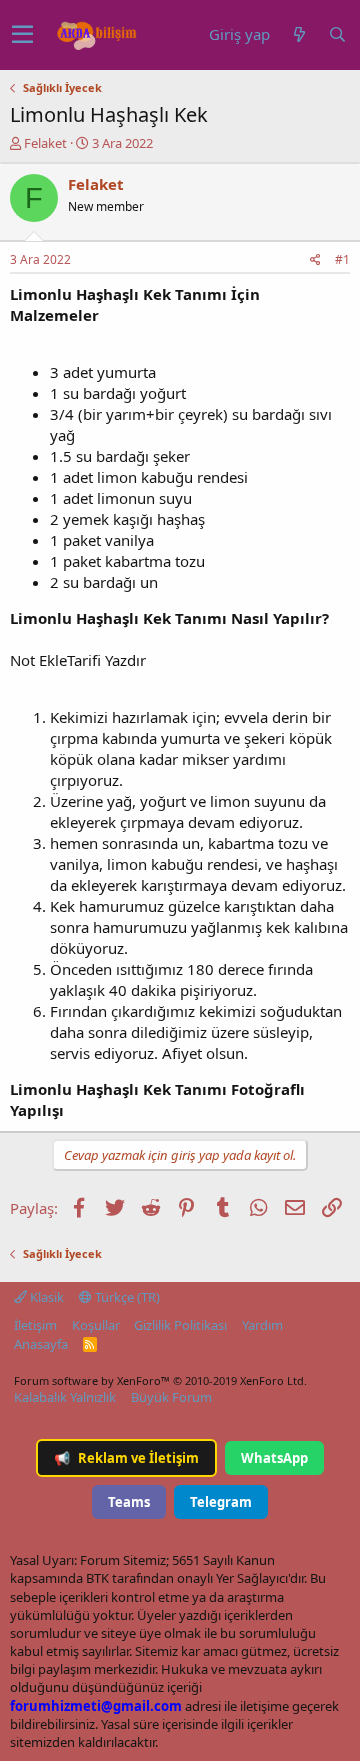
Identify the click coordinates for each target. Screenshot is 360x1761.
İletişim (35, 1325)
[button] (22, 35)
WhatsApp (274, 1458)
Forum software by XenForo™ (160, 1380)
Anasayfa (41, 1344)
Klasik (45, 1297)
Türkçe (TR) (126, 1297)
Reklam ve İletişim (126, 1458)
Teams (129, 1502)
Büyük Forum (171, 1397)
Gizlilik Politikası (180, 1325)
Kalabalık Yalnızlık (65, 1397)
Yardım (262, 1325)
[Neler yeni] (299, 34)
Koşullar (96, 1325)
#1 (342, 259)
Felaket (45, 143)
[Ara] (337, 34)
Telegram (221, 1502)
